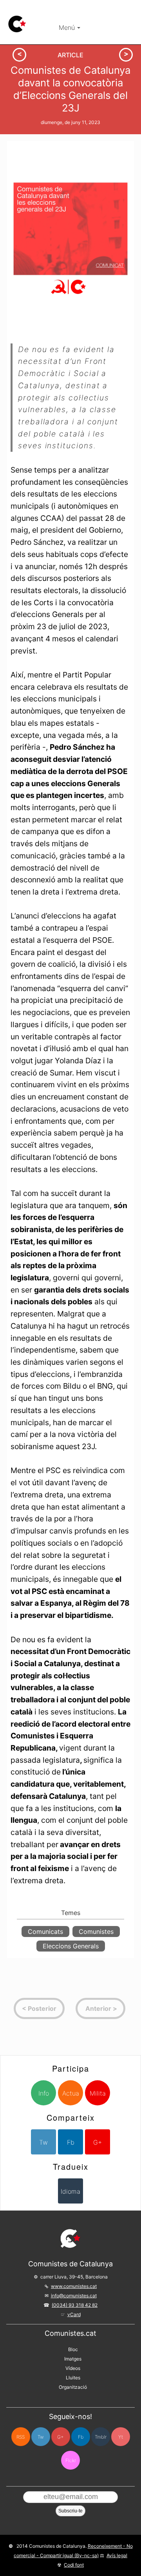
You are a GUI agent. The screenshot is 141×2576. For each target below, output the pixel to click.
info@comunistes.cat (74, 2296)
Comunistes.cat (70, 2333)
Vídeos (73, 2368)
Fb (71, 2142)
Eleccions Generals (71, 1946)
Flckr (71, 2460)
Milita (98, 2093)
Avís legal (117, 2555)
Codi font (74, 2565)
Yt (121, 2437)
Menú (68, 27)
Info (44, 2093)
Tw (43, 2142)
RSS (21, 2437)
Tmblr (101, 2437)
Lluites (73, 2378)
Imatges (73, 2359)
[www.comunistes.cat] (17, 24)
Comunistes (96, 1932)
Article (70, 55)
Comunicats (45, 1932)
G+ (98, 2142)
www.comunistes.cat (74, 2286)
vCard (74, 2314)
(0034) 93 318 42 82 (75, 2305)
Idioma (70, 2191)
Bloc (73, 2349)
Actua (71, 2093)
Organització (73, 2387)
